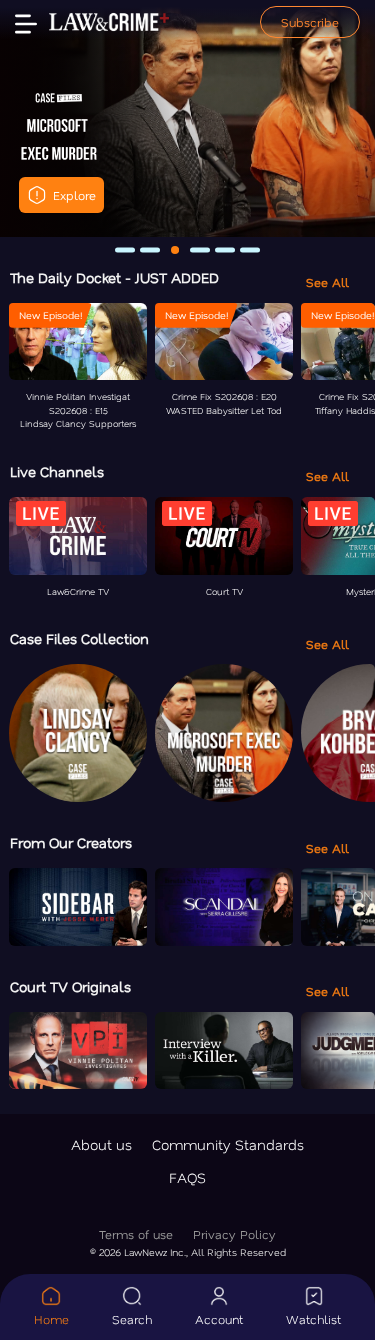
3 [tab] (175, 250)
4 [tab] (200, 249)
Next (346, 118)
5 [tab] (225, 249)
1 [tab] (125, 249)
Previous (29, 118)
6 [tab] (250, 249)
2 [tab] (150, 249)
